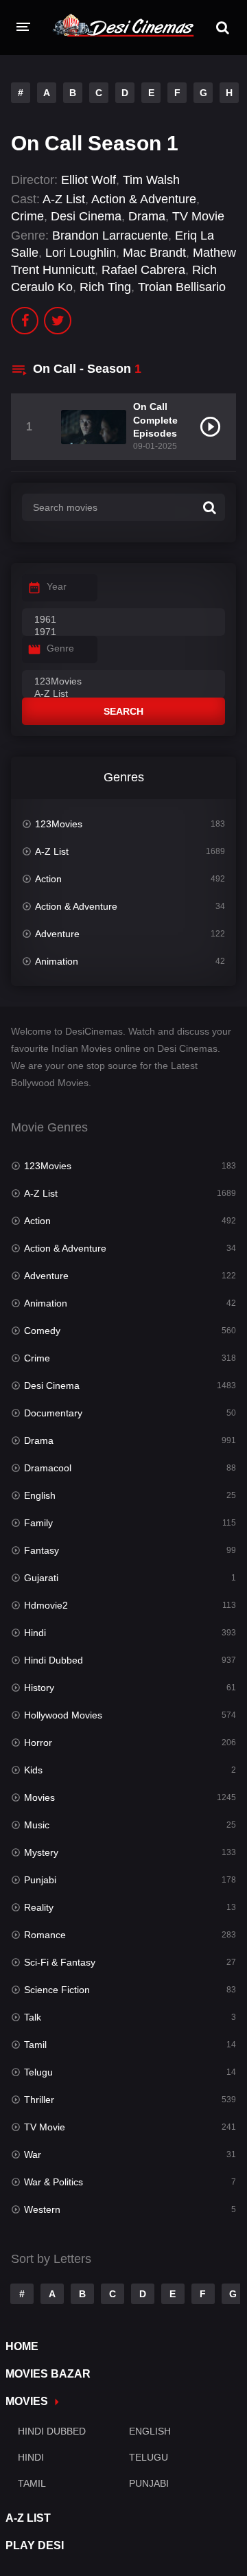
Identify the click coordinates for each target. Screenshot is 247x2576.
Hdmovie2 (46, 1605)
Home (22, 2346)
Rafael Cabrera (143, 270)
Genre (60, 648)
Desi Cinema (86, 216)
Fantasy (42, 1550)
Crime (27, 216)
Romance (45, 1935)
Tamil (35, 2045)
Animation (57, 961)
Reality (39, 1907)
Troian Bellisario (182, 287)
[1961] (123, 620)
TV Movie (198, 216)
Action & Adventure (144, 199)
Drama (147, 216)
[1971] (123, 632)
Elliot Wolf (89, 180)
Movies (39, 1797)
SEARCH (123, 711)
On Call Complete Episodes (155, 419)
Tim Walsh (151, 180)
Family (38, 1523)
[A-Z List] (123, 694)
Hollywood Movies (63, 1715)
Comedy (42, 1331)
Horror (38, 1743)
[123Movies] (123, 682)
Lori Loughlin (81, 253)
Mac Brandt (154, 253)
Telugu (38, 2072)
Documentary (53, 1413)
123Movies (59, 824)
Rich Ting (105, 287)
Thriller (39, 2100)
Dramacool (48, 1468)
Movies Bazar (48, 2374)
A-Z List (64, 199)
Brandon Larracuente (110, 235)
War (33, 2154)
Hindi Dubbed (54, 1660)
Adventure (57, 934)
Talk (33, 2017)
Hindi (35, 1633)
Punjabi (40, 1880)
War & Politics (54, 2182)
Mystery (41, 1852)
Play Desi (35, 2545)
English (40, 1495)
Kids (33, 1770)
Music (37, 1825)
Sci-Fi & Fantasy (60, 1962)
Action (48, 879)
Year (57, 586)
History (39, 1688)
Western (42, 2209)
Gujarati (41, 1578)
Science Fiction (57, 1990)
